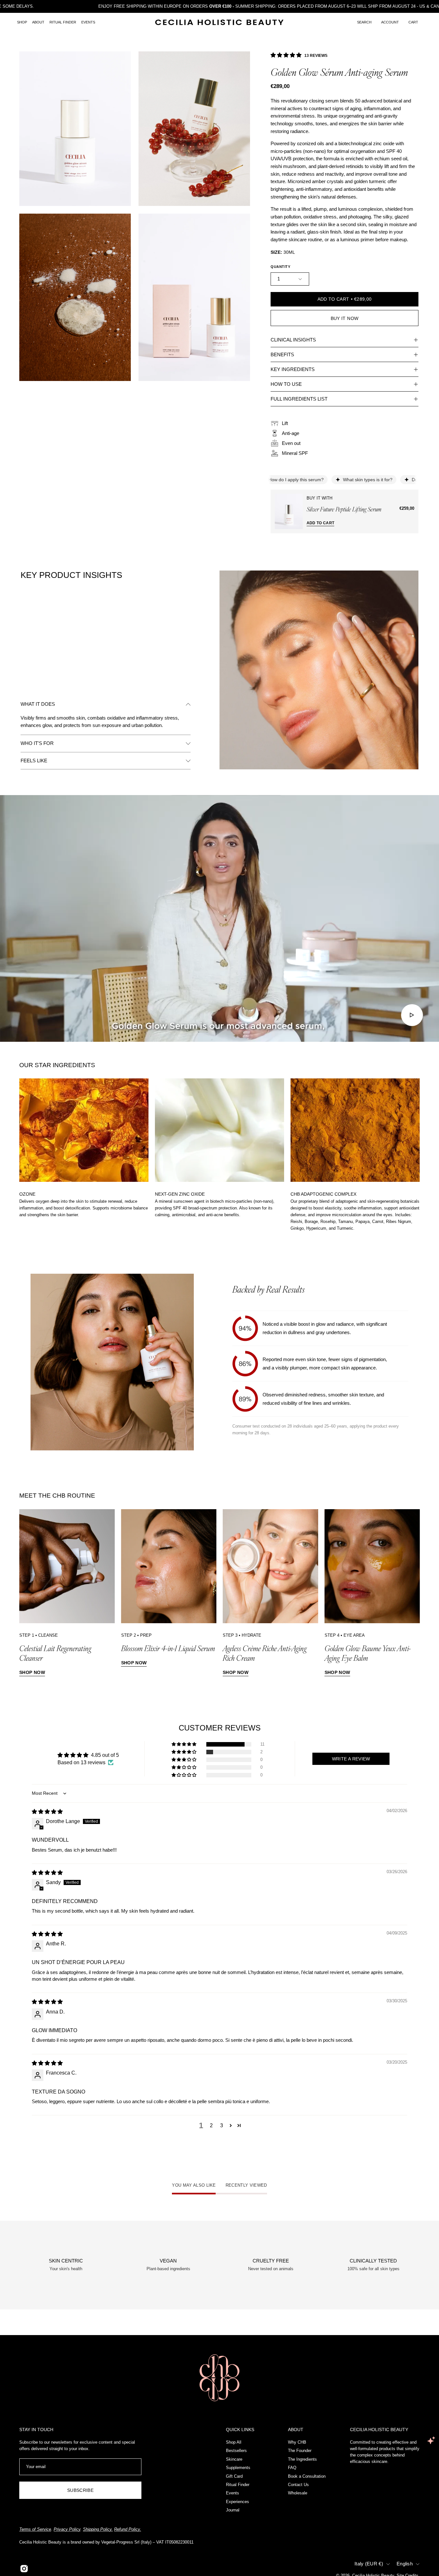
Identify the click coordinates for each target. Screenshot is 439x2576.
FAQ (292, 2468)
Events (233, 2493)
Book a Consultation (307, 2476)
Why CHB (297, 2442)
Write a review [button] (351, 1759)
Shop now (32, 1672)
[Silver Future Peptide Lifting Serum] (289, 511)
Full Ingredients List (299, 399)
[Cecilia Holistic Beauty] (219, 22)
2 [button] (211, 2125)
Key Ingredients (293, 369)
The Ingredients (302, 2459)
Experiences (237, 2502)
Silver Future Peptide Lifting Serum (344, 509)
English (405, 2564)
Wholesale (298, 2493)
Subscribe (80, 2490)
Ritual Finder (238, 2485)
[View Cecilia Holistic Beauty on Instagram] (24, 2569)
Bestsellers (236, 2451)
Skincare (234, 2459)
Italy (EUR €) (369, 2564)
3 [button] (222, 2125)
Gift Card (234, 2476)
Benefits (282, 354)
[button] (364, 22)
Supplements (238, 2468)
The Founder (300, 2451)
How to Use (286, 384)
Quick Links (240, 2430)
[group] (219, 1155)
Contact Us (298, 2485)
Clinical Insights (293, 340)
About (296, 2430)
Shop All (234, 2442)
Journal (233, 2510)
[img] (47, 1812)
